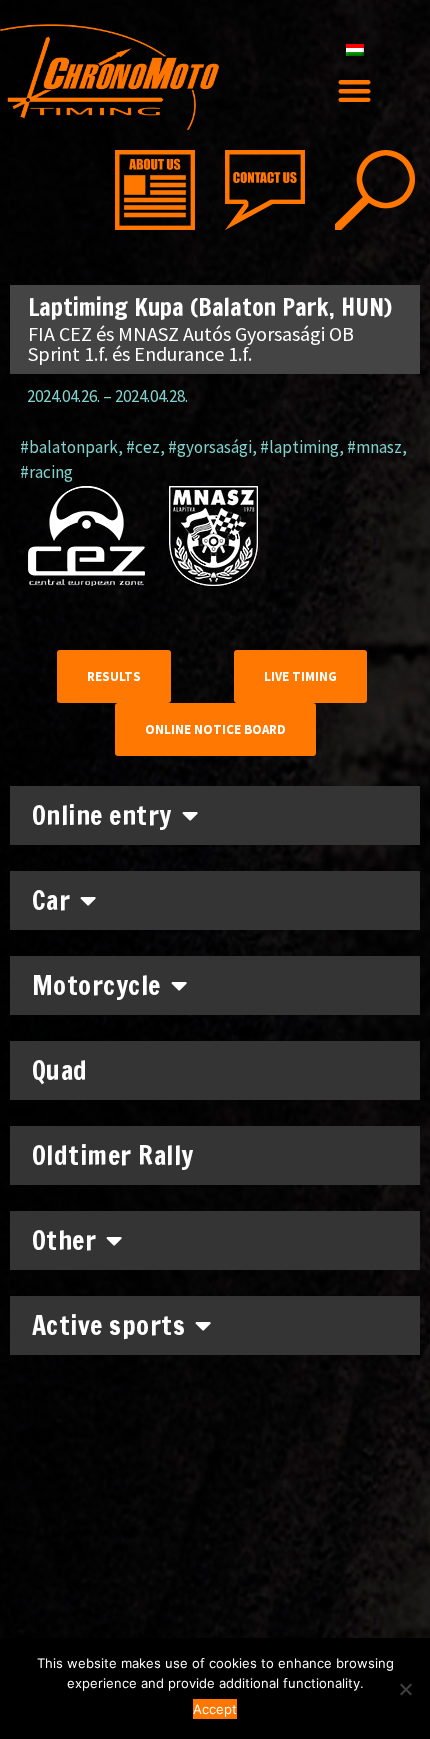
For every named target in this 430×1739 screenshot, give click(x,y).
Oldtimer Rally (113, 1155)
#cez (143, 447)
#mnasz (374, 447)
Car (51, 900)
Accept (215, 1709)
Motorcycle (96, 985)
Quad (60, 1070)
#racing (46, 472)
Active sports (109, 1325)
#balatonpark (69, 447)
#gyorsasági (210, 447)
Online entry (102, 815)
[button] (355, 90)
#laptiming (299, 447)
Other (64, 1240)
